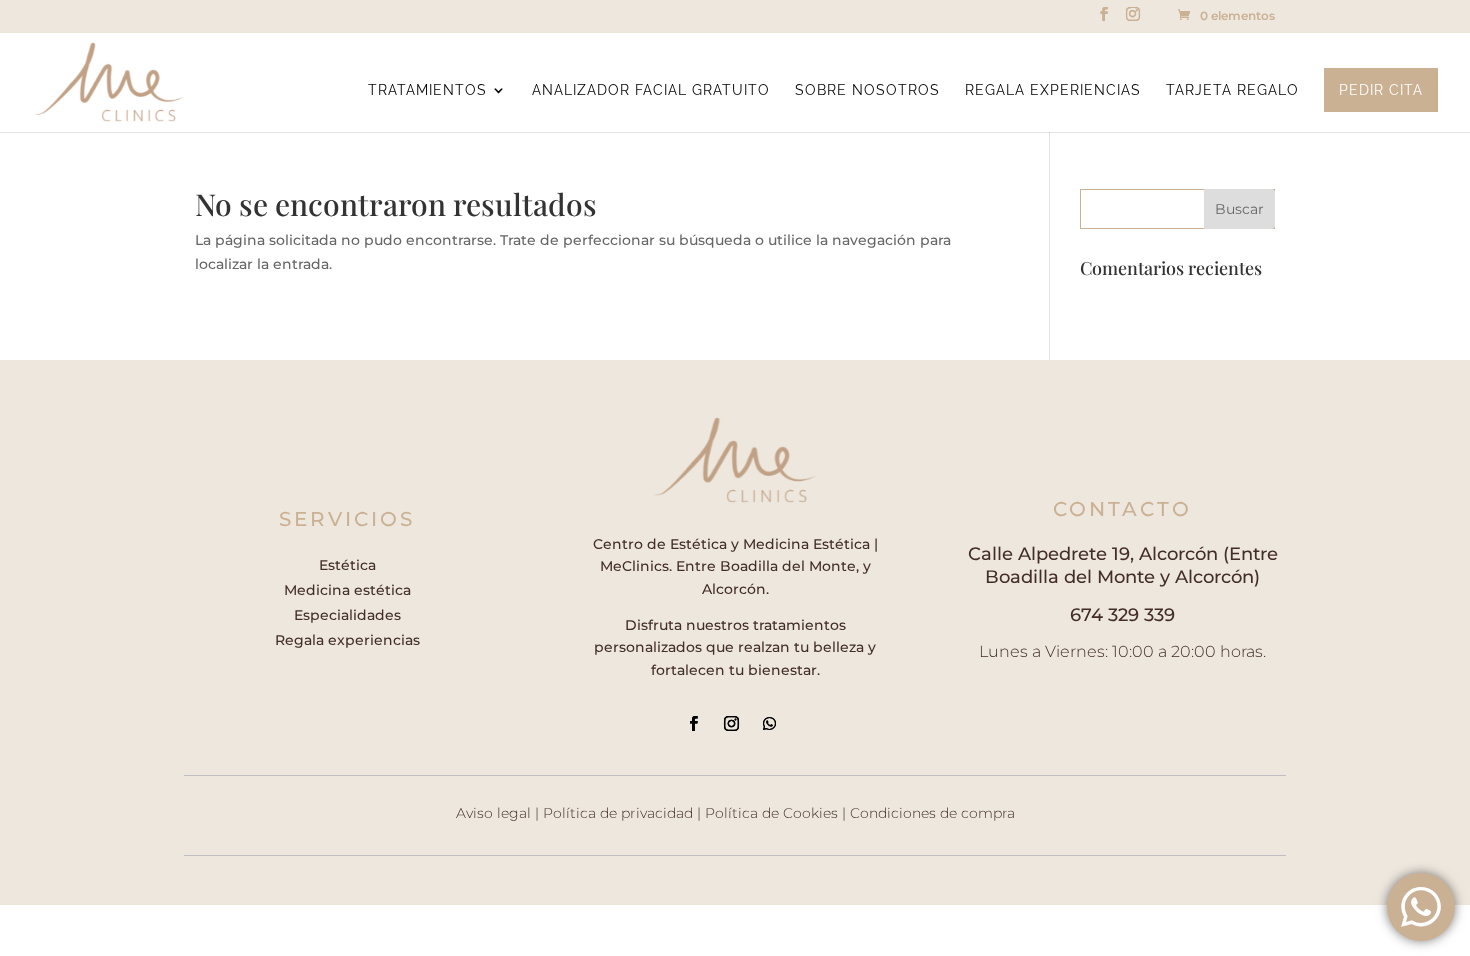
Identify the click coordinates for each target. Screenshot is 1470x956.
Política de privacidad (618, 813)
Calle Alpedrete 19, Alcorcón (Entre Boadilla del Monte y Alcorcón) (1123, 565)
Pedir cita (1381, 90)
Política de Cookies (771, 813)
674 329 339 (1122, 615)
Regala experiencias (1053, 90)
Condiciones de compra (932, 813)
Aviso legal (493, 813)
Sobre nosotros (867, 90)
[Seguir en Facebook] (693, 724)
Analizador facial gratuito (651, 90)
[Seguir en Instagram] (731, 724)
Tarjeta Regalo (1232, 90)
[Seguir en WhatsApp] (769, 724)
